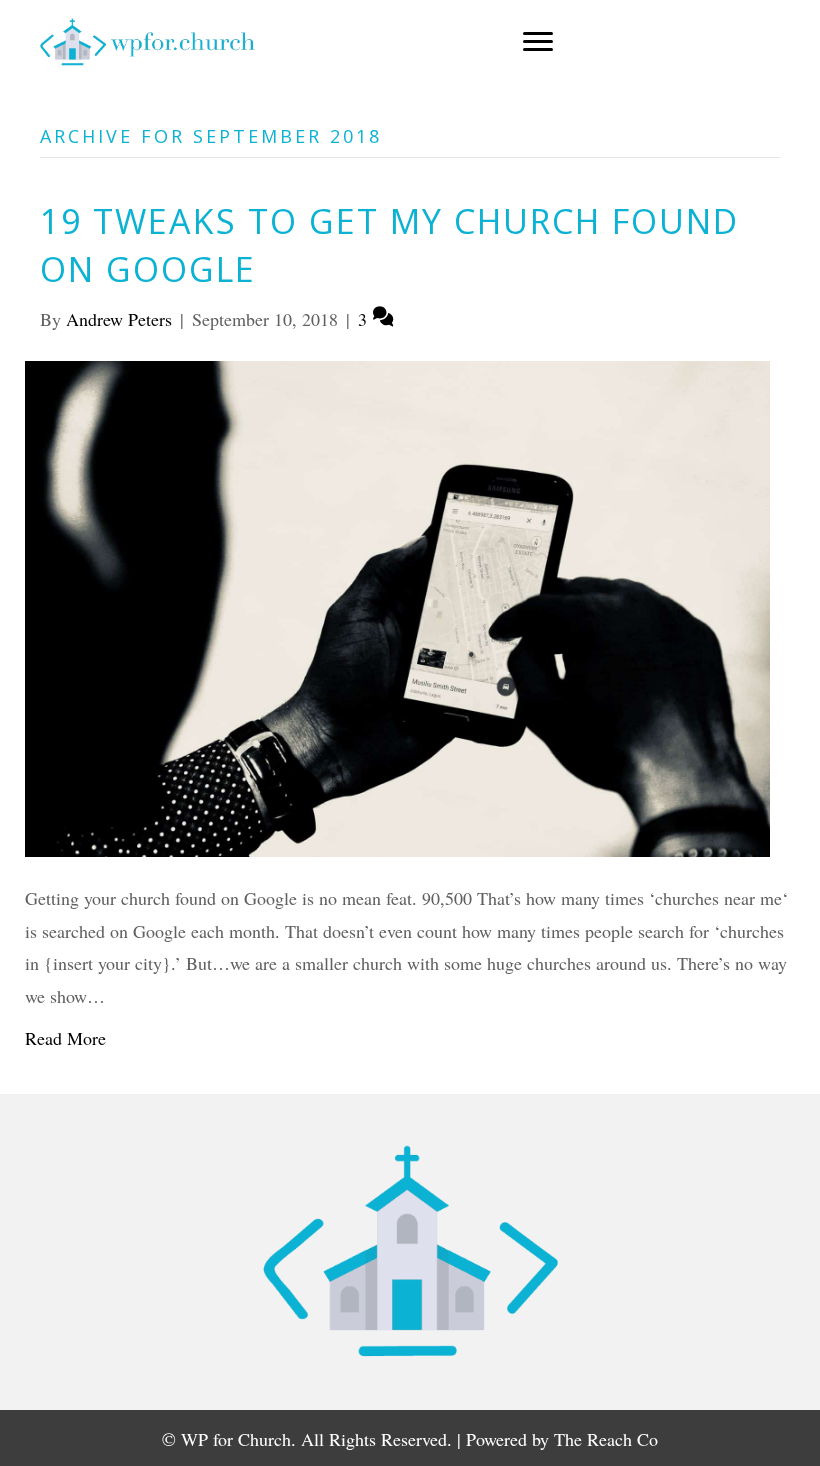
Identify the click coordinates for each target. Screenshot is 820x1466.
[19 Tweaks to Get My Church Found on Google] (397, 606)
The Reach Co (606, 1439)
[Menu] (538, 42)
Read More (65, 1038)
